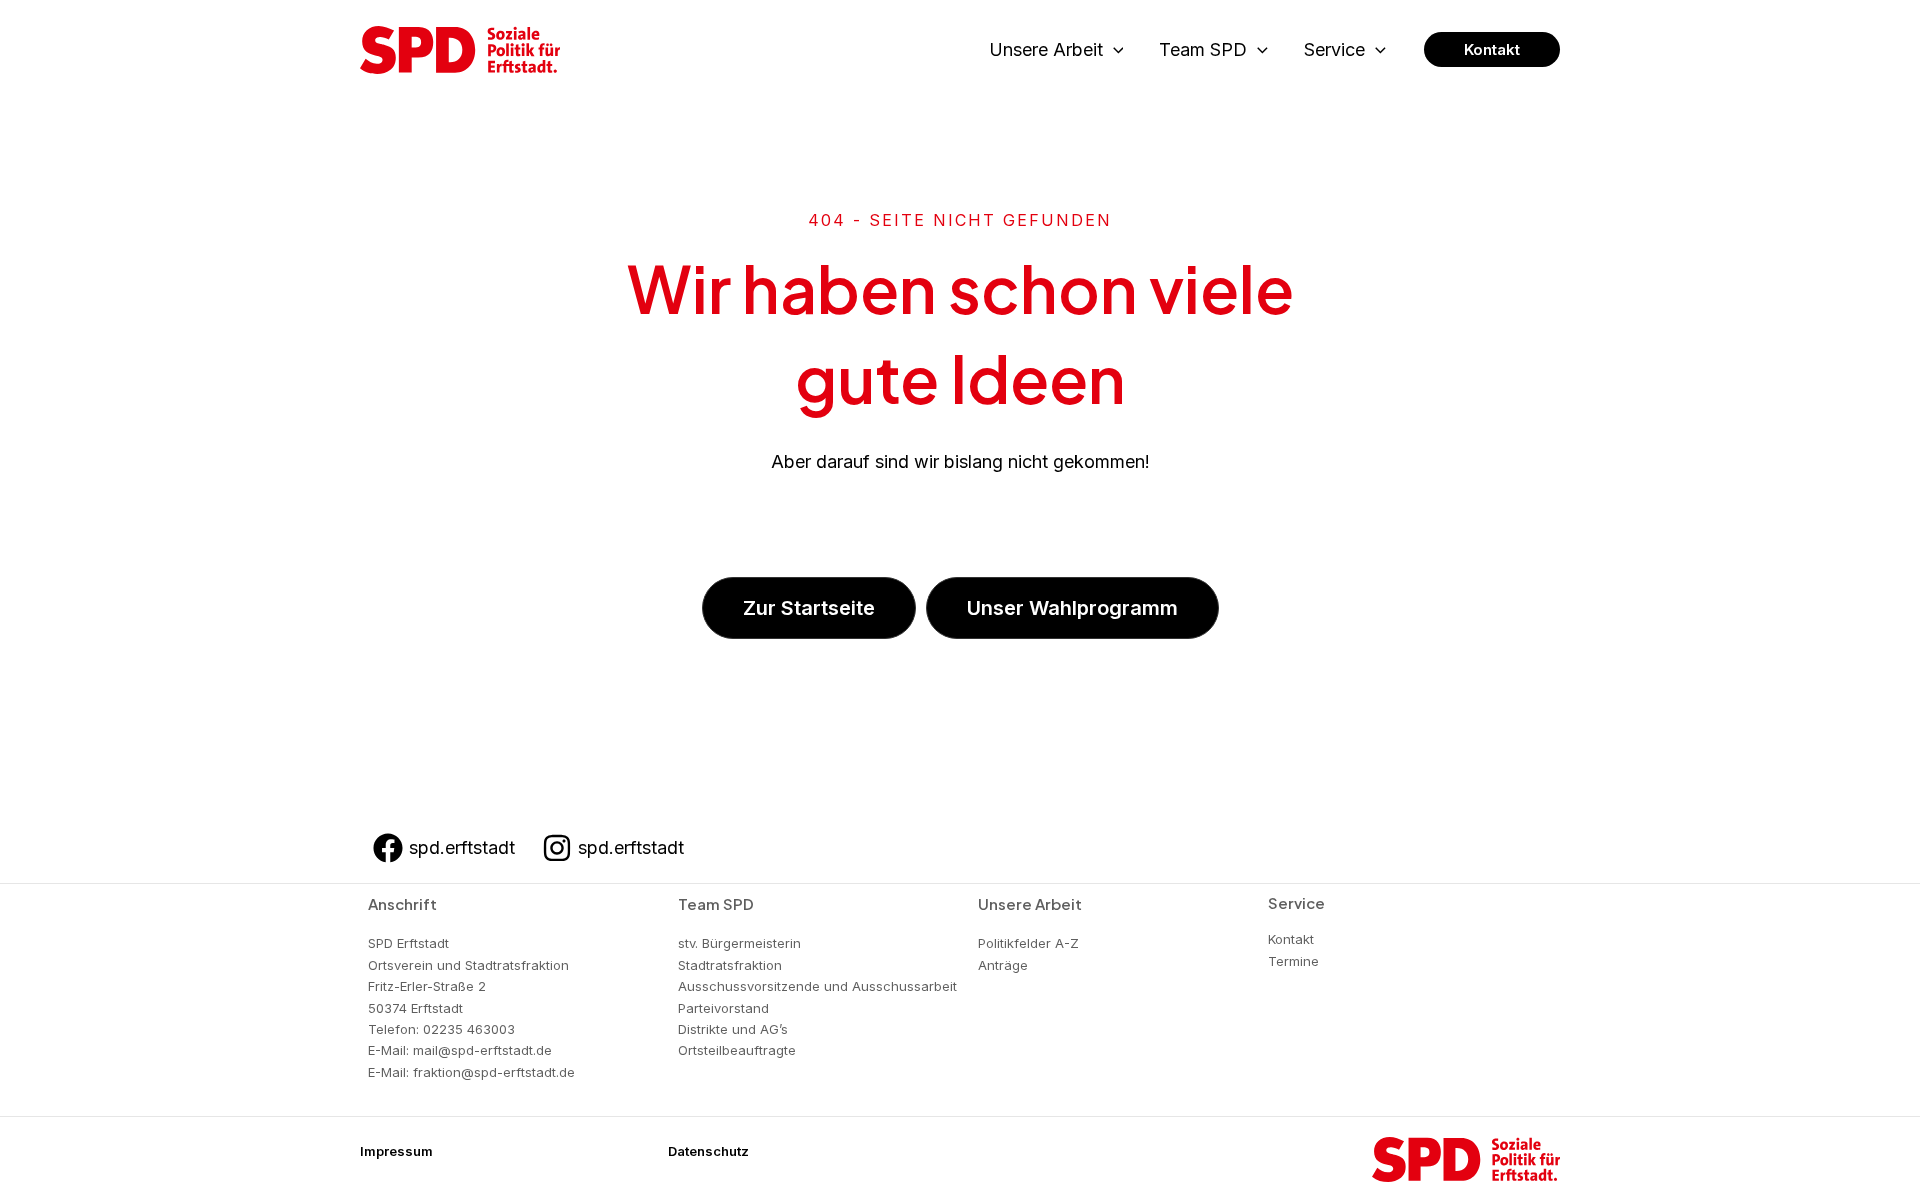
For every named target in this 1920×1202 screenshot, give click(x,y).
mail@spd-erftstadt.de (482, 1050)
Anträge (1003, 965)
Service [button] (1334, 49)
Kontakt (1291, 939)
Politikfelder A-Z (1028, 943)
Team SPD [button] (1203, 49)
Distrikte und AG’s (733, 1029)
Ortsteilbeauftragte (737, 1050)
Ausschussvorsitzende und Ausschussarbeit (817, 986)
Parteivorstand (723, 1008)
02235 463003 (469, 1029)
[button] (1113, 50)
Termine (1293, 961)
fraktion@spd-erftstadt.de (494, 1072)
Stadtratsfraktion (730, 965)
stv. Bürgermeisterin (739, 943)
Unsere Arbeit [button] (1046, 49)
